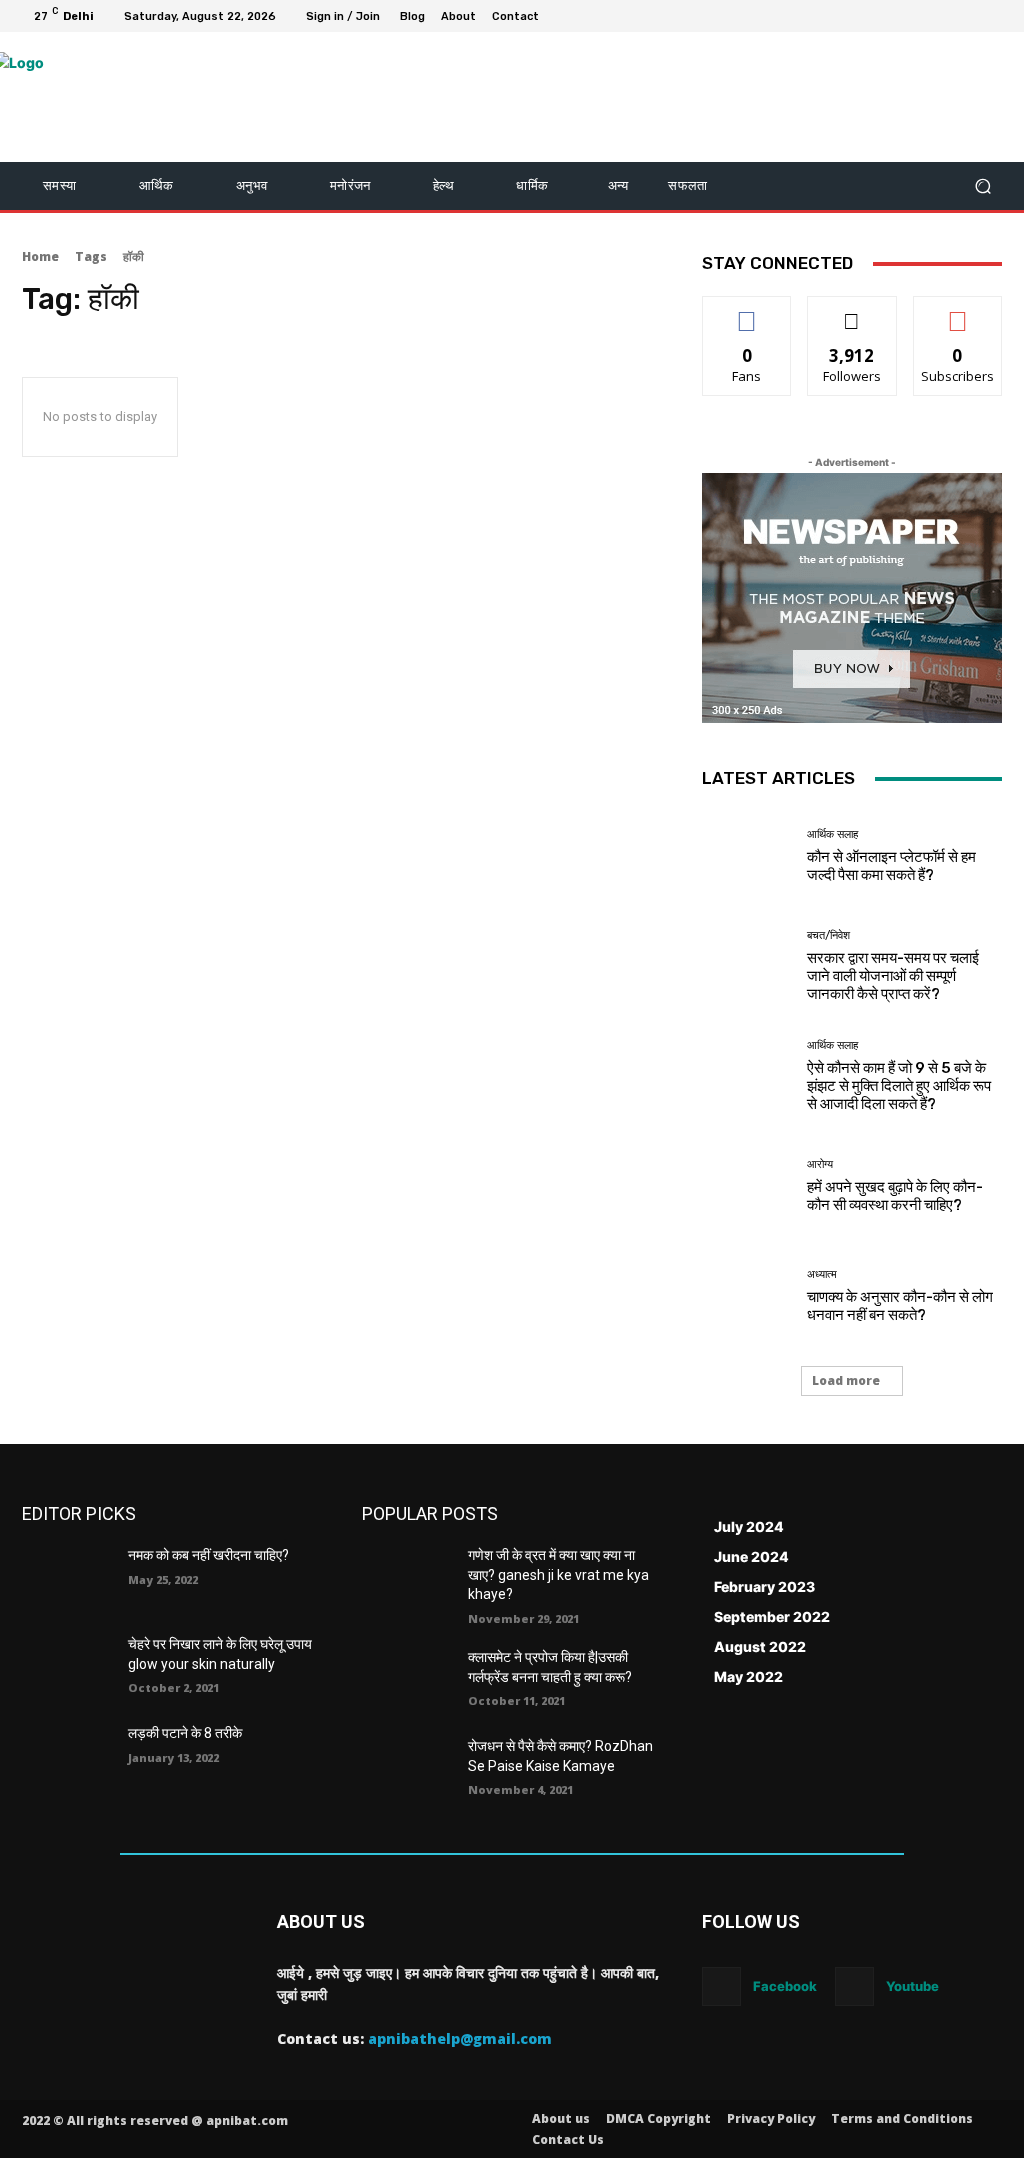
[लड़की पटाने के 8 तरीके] (67, 1755)
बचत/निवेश (828, 935)
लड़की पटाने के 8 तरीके (185, 1733)
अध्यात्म (822, 1274)
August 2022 (760, 1646)
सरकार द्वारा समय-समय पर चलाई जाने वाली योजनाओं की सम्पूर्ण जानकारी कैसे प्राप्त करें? (893, 976)
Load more (846, 1380)
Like (747, 311)
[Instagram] (922, 16)
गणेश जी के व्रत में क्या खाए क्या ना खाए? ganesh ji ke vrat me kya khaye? (558, 1574)
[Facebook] (898, 16)
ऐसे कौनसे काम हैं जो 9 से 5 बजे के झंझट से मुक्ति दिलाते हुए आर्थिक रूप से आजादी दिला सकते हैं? (899, 1086)
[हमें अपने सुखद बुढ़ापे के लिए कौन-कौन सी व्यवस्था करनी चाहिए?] (747, 1186)
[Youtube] (994, 16)
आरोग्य (820, 1164)
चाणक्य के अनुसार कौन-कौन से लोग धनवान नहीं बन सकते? (900, 1306)
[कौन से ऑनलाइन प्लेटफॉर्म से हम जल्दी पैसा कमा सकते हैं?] (747, 856)
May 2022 (748, 1676)
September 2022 (772, 1616)
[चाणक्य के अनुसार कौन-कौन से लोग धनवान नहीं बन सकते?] (747, 1296)
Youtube (912, 1986)
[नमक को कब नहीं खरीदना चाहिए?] (67, 1577)
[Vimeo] (970, 16)
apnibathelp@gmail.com (460, 2038)
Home (40, 256)
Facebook (785, 1986)
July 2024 (749, 1526)
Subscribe (958, 311)
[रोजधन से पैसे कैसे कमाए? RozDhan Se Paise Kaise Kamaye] (407, 1768)
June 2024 (751, 1556)
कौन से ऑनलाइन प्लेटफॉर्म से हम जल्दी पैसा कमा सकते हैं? (891, 866)
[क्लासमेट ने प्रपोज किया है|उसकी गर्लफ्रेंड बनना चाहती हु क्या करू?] (407, 1679)
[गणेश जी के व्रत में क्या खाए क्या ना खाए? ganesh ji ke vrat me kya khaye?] (407, 1577)
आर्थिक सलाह (832, 834)
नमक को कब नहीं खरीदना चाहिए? (208, 1555)
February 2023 (764, 1586)
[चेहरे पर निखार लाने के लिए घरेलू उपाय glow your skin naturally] (67, 1666)
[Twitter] (946, 16)
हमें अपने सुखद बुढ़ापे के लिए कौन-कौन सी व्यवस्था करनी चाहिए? (895, 1196)
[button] (982, 186)
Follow (852, 311)
